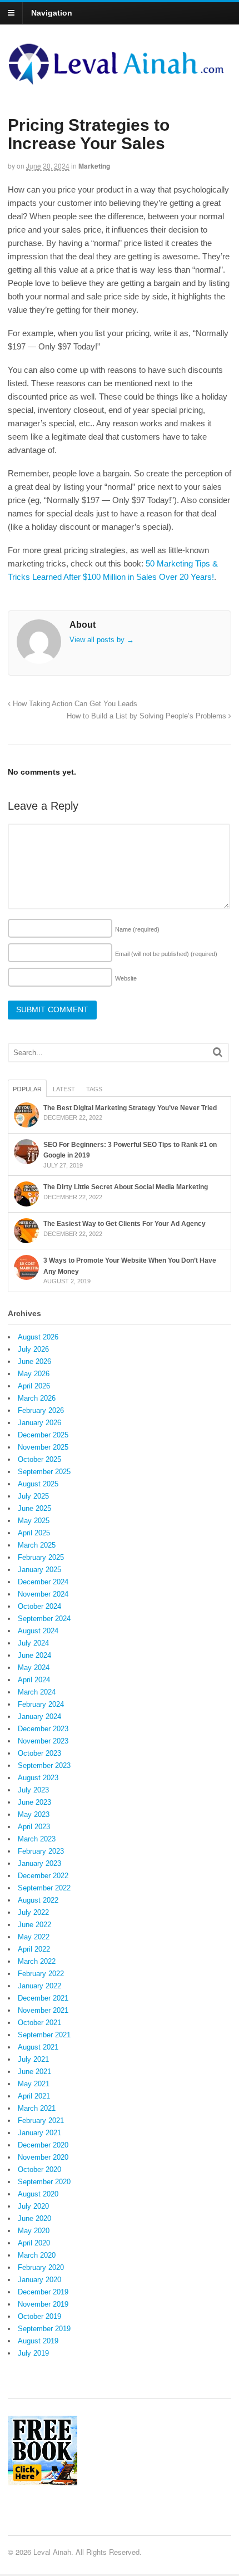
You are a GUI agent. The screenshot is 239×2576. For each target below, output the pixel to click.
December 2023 (43, 1729)
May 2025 (34, 1521)
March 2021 (37, 2108)
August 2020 (38, 2194)
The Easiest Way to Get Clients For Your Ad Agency (125, 1224)
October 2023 (39, 1753)
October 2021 (39, 2023)
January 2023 (39, 1863)
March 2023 (37, 1839)
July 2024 (33, 1643)
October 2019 (39, 2316)
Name (137, 929)
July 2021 (33, 2059)
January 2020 (39, 2280)
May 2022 (34, 1937)
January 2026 (39, 1423)
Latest (64, 1089)
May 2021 (34, 2084)
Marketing (94, 166)
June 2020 (34, 2218)
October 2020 (39, 2169)
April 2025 (34, 1533)
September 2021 (44, 2035)
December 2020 (43, 2145)
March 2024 (37, 1692)
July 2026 (33, 1349)
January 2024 (39, 1716)
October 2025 (39, 1459)
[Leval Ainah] (120, 81)
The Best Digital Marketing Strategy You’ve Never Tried (130, 1108)
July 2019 (33, 2353)
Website (126, 978)
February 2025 (41, 1557)
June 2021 (34, 2072)
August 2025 (38, 1484)
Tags (94, 1089)
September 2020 (44, 2182)
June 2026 (34, 1361)
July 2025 (33, 1496)
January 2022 (39, 1986)
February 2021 (41, 2121)
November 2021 (43, 2010)
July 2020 (33, 2206)
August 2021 (38, 2047)
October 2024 (39, 1606)
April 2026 (34, 1386)
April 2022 (34, 1949)
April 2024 (34, 1680)
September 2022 (44, 1888)
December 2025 (43, 1435)
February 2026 (41, 1410)
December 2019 (43, 2292)
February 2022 (41, 1974)
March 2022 (37, 1961)
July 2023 (33, 1790)
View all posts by (102, 640)
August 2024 (38, 1631)
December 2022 (43, 1876)
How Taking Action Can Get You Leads (74, 704)
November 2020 (43, 2157)
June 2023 (34, 1802)
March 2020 (37, 2255)
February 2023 (41, 1851)
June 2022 (34, 1925)
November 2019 (43, 2304)
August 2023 (38, 1778)
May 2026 (34, 1374)
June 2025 (34, 1508)
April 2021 (34, 2096)
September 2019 (44, 2329)
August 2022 (38, 1900)
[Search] (218, 1052)
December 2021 (43, 1998)
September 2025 (44, 1472)
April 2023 (34, 1827)
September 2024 (44, 1619)
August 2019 (38, 2341)
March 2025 (37, 1545)
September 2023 (44, 1765)
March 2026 (37, 1398)
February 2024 (41, 1704)
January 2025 (39, 1570)
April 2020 (34, 2243)
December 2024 (43, 1582)
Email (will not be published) (166, 954)
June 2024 (34, 1655)
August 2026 (38, 1337)
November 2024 (43, 1594)
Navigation (52, 13)
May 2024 (34, 1668)
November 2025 (43, 1447)
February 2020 (41, 2267)
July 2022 (33, 1912)
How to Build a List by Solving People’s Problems (148, 716)
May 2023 (34, 1814)
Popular (27, 1089)
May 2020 (34, 2231)
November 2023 (43, 1741)
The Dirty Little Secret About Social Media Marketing (126, 1187)
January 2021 (39, 2133)
